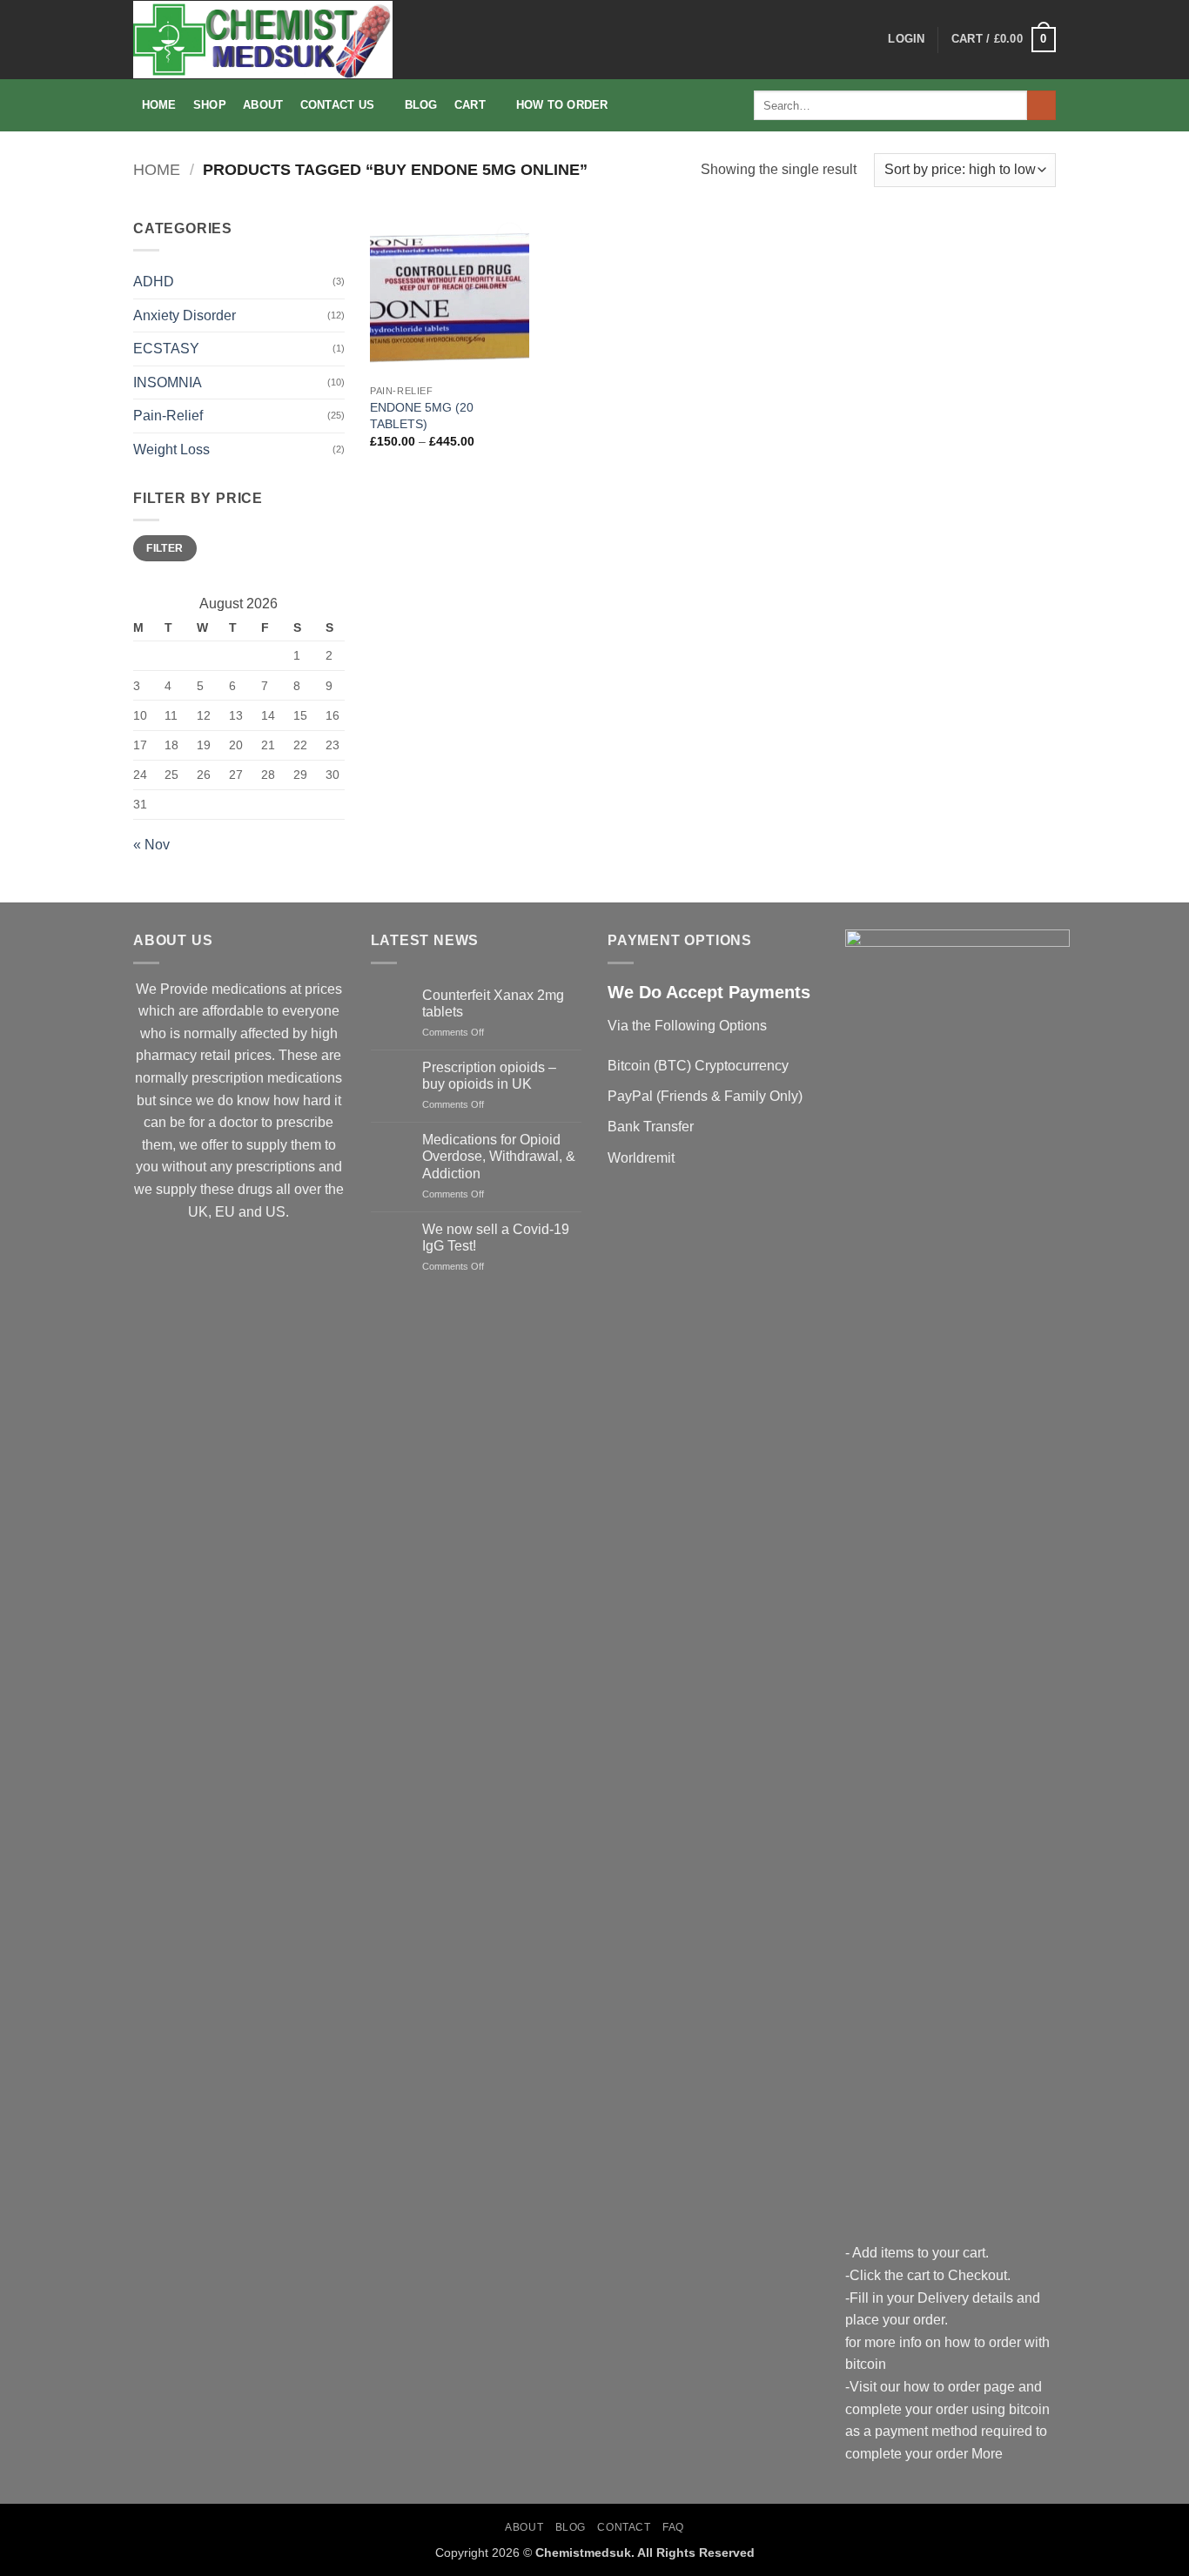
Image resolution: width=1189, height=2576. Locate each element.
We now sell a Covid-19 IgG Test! (496, 1238)
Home (159, 105)
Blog (421, 105)
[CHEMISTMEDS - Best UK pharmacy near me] (263, 40)
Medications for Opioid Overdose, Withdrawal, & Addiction (499, 1156)
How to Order (562, 105)
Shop (210, 105)
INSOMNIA (168, 382)
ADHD (154, 282)
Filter (165, 548)
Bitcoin (629, 1066)
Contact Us (338, 105)
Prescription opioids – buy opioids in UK (489, 1076)
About (263, 105)
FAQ (673, 2527)
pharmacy (166, 1055)
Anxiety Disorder (185, 315)
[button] (906, 39)
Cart (470, 105)
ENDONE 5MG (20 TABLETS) (422, 416)
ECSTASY (166, 349)
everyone (311, 1011)
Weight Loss (171, 449)
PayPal (630, 1096)
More (987, 2454)
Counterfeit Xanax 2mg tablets (493, 1003)
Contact (624, 2527)
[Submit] (1041, 105)
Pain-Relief (168, 416)
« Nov (151, 845)
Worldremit (641, 1158)
